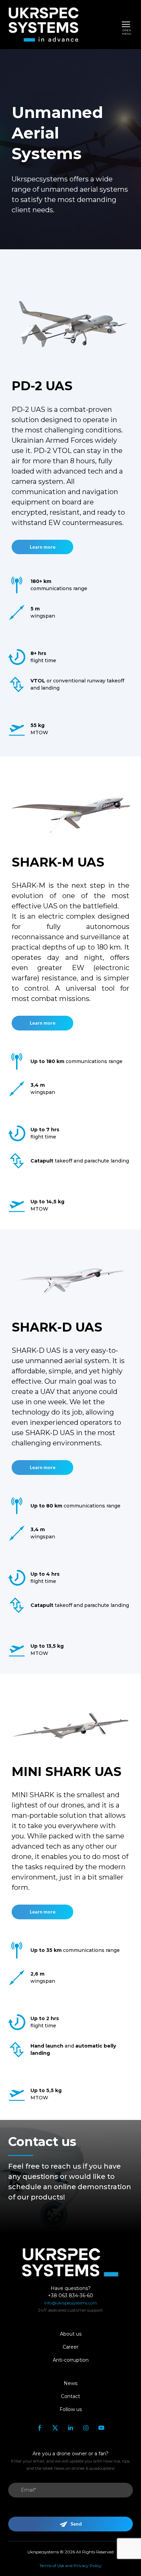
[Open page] (70, 320)
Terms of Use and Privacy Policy (70, 2566)
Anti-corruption (71, 2360)
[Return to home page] (43, 25)
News (70, 2383)
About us (71, 2334)
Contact (70, 2396)
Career (70, 2347)
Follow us (71, 2409)
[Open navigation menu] (126, 24)
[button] (42, 547)
